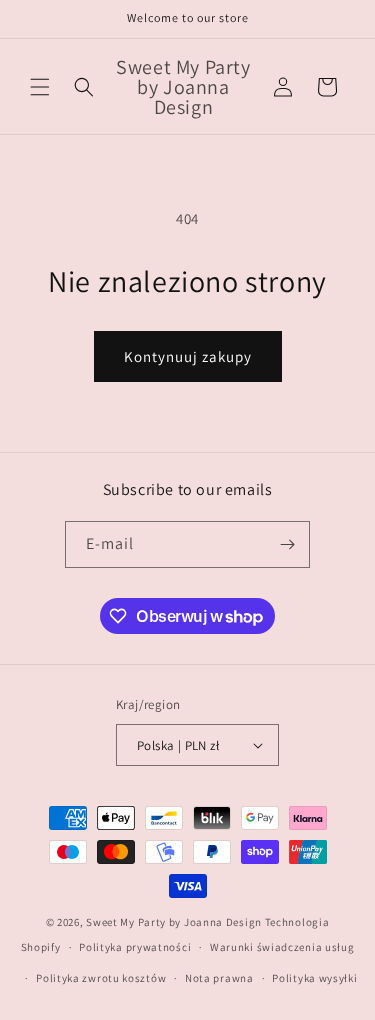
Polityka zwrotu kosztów (101, 978)
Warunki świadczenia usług (282, 947)
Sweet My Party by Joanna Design (174, 922)
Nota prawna (219, 978)
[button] (40, 87)
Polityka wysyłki (314, 978)
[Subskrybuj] (287, 544)
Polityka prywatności (135, 947)
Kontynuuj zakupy (188, 356)
